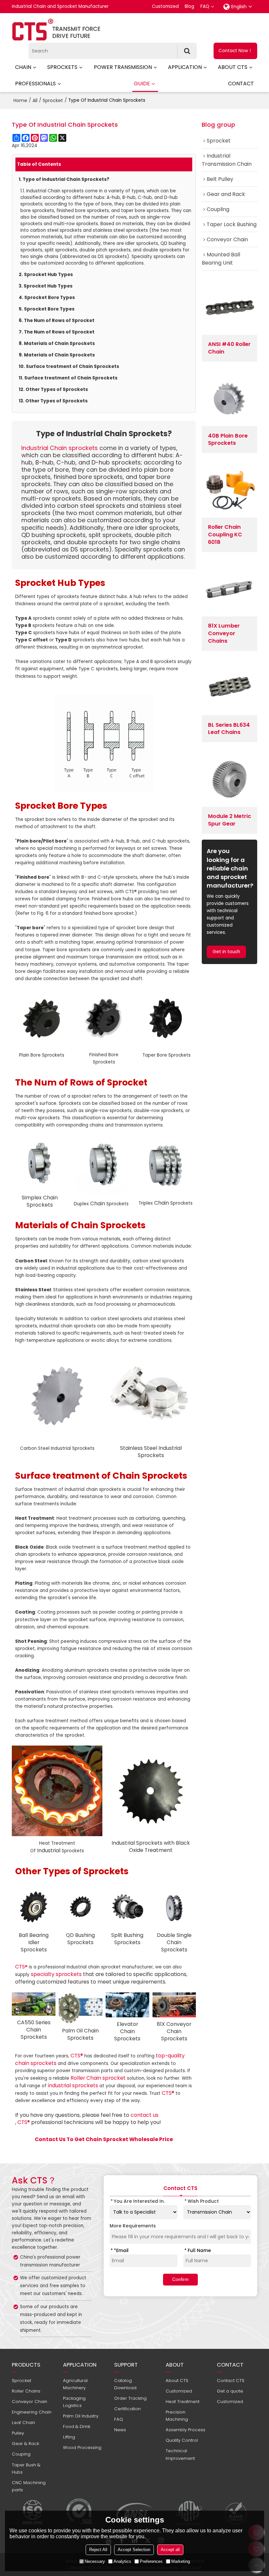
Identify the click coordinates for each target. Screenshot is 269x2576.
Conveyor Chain (30, 2402)
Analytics (122, 2561)
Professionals (35, 84)
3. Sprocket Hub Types (46, 286)
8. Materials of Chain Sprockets (57, 343)
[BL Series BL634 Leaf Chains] (229, 688)
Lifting (69, 2437)
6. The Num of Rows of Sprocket (57, 321)
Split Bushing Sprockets (127, 1939)
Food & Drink (77, 2426)
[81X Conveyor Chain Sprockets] (174, 2005)
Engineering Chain (32, 2412)
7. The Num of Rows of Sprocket (57, 332)
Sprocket (53, 100)
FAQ (205, 6)
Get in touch (226, 952)
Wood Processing (82, 2447)
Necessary (95, 2561)
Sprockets (62, 67)
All (35, 100)
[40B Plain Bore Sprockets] (229, 398)
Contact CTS (231, 2381)
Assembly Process (186, 2430)
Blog (189, 6)
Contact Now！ (236, 51)
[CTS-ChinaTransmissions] (56, 30)
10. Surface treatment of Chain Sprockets (69, 366)
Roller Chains (26, 2391)
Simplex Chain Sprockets (40, 1201)
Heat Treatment (183, 2402)
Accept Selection (134, 2550)
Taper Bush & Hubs (26, 2469)
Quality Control (182, 2440)
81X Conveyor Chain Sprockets (174, 2031)
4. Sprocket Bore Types (47, 298)
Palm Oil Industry (81, 2416)
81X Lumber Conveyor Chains (224, 633)
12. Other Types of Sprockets (53, 389)
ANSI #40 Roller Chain (229, 348)
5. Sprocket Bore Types (47, 309)
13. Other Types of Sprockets (53, 401)
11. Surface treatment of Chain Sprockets (68, 378)
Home (20, 100)
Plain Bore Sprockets (42, 1055)
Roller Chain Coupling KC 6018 (225, 535)
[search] (187, 51)
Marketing (181, 2561)
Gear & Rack (25, 2444)
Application (185, 67)
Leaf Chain (23, 2423)
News (120, 2430)
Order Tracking (130, 2398)
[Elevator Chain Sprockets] (127, 2005)
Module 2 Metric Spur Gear (229, 820)
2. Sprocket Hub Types (46, 275)
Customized (165, 6)
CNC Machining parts (29, 2486)
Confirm (180, 2279)
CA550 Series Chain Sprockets (34, 2030)
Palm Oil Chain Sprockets (80, 2034)
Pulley (18, 2433)
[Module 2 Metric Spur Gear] (229, 779)
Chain (23, 67)
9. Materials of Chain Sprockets (57, 355)
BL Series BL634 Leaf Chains (229, 729)
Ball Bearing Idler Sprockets (34, 1942)
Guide (142, 84)
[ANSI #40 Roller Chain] (229, 307)
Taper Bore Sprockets (166, 1055)
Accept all (170, 2550)
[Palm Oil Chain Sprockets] (81, 2008)
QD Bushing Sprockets (80, 1939)
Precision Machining (177, 2416)
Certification (127, 2409)
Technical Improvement (180, 2454)
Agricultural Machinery (75, 2384)
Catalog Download (125, 2384)
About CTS (233, 67)
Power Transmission (123, 67)
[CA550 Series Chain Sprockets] (34, 2004)
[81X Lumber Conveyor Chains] (229, 589)
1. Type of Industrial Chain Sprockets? (64, 179)
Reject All (98, 2550)
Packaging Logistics (74, 2402)
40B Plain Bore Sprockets (228, 440)
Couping (21, 2454)
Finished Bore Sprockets (104, 1058)
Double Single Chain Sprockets (174, 1942)
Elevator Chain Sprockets (127, 2031)
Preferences (151, 2561)
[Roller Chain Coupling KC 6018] (229, 490)
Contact (241, 84)
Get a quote (230, 2391)
